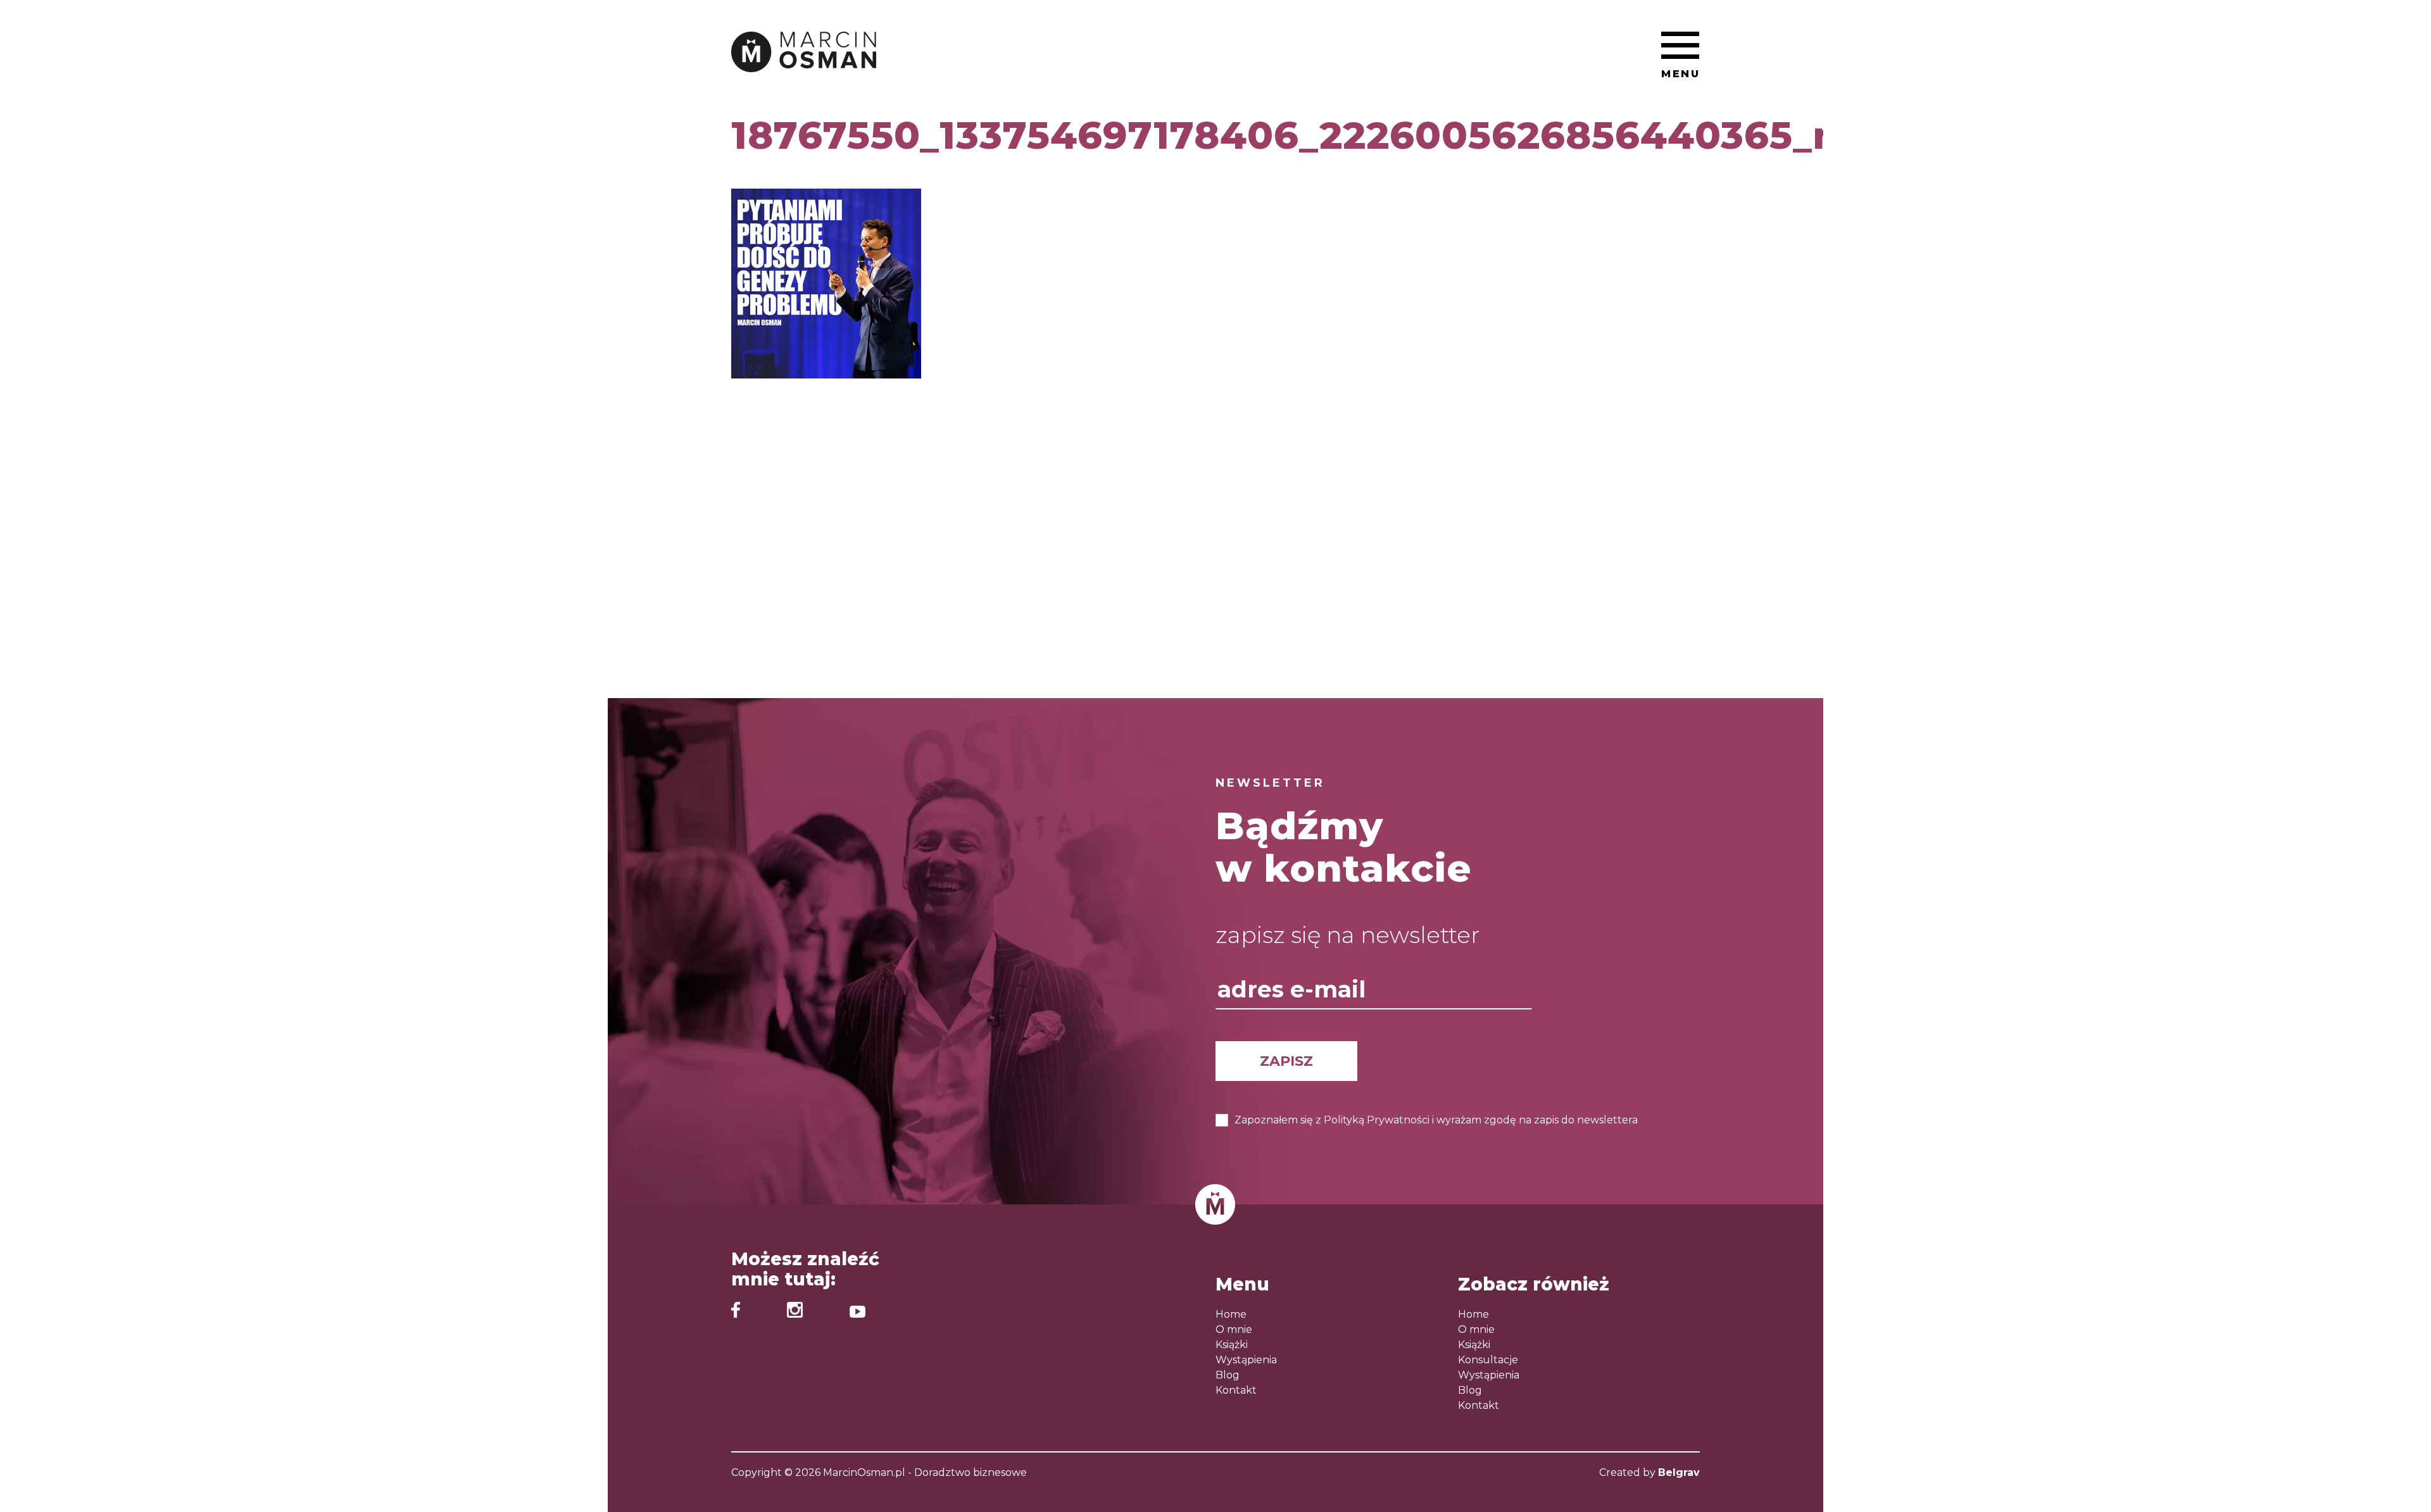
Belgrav (1679, 1472)
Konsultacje (1488, 1360)
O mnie (1234, 1329)
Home (1231, 1314)
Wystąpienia (1246, 1360)
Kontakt (1236, 1390)
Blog (1228, 1375)
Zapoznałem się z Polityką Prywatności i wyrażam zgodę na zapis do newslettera (1436, 1120)
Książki (1232, 1345)
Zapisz (1286, 1061)
